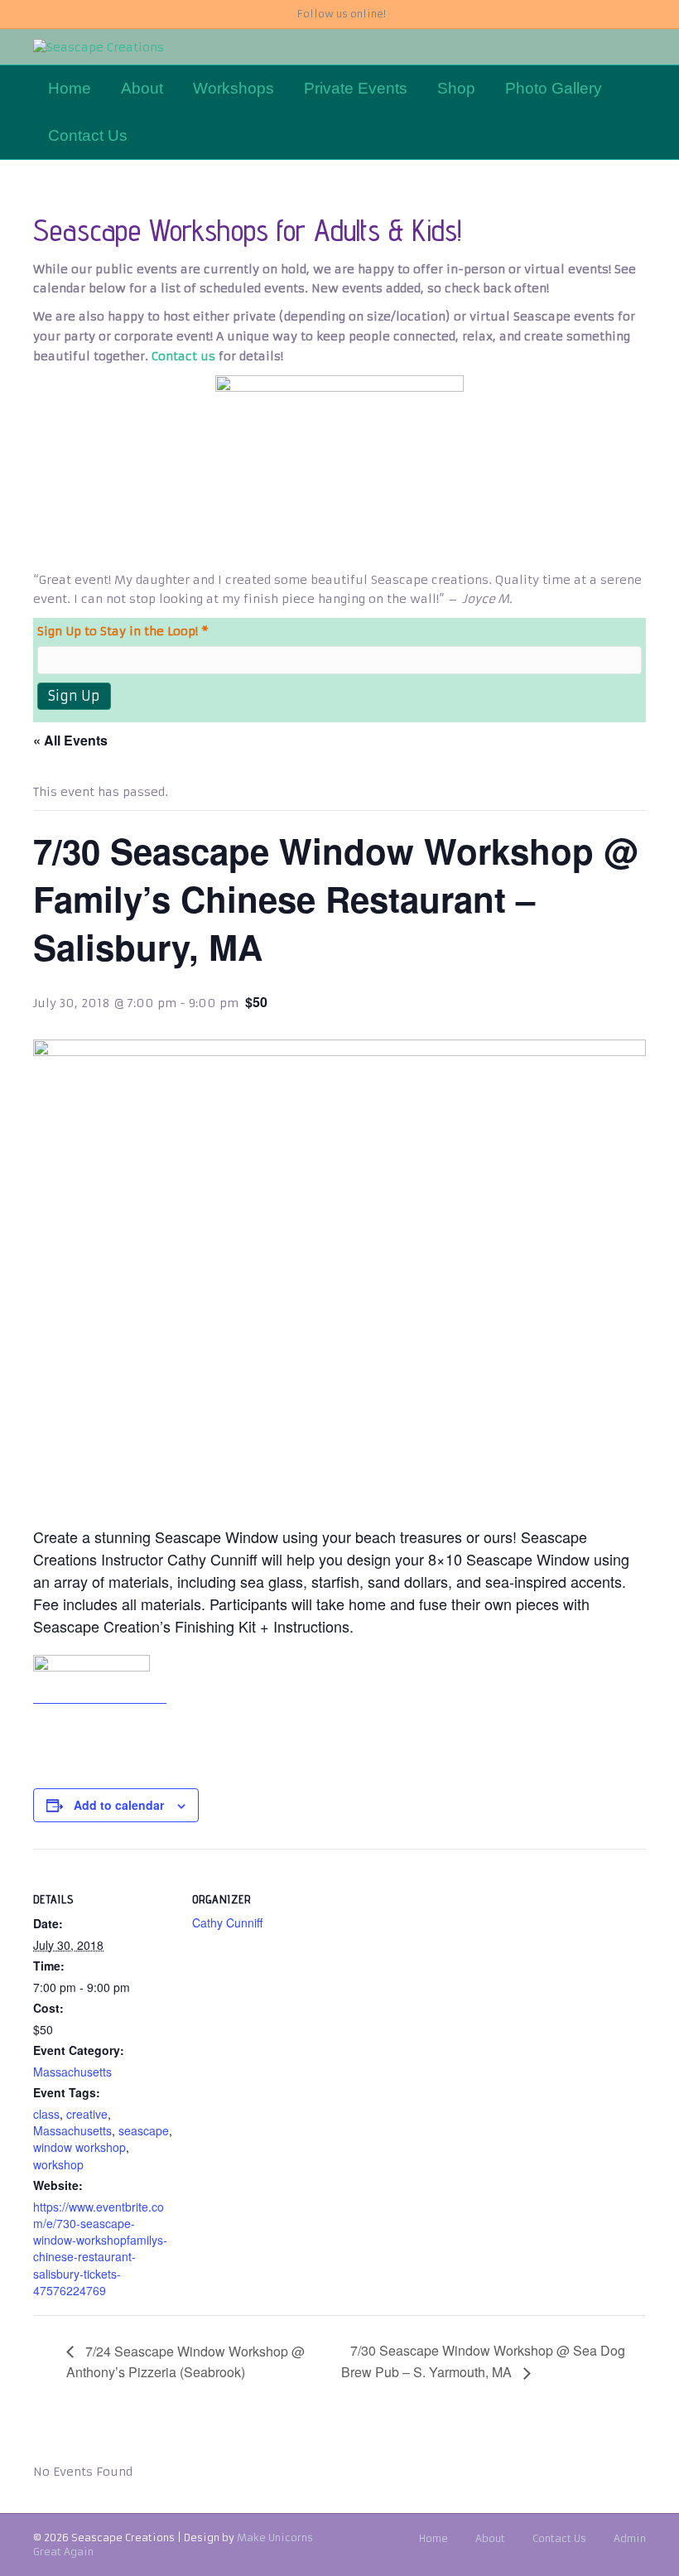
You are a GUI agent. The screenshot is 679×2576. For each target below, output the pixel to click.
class (46, 2114)
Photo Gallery (554, 88)
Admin (630, 2538)
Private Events (356, 88)
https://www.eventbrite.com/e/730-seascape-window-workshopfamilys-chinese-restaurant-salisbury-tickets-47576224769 (100, 2248)
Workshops (234, 88)
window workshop (79, 2147)
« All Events (70, 740)
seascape (144, 2130)
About (142, 88)
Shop (456, 88)
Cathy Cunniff (227, 1922)
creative (87, 2114)
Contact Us (88, 135)
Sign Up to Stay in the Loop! (123, 631)
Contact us (183, 356)
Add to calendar (119, 1805)
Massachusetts (72, 2072)
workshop (58, 2164)
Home (70, 88)
